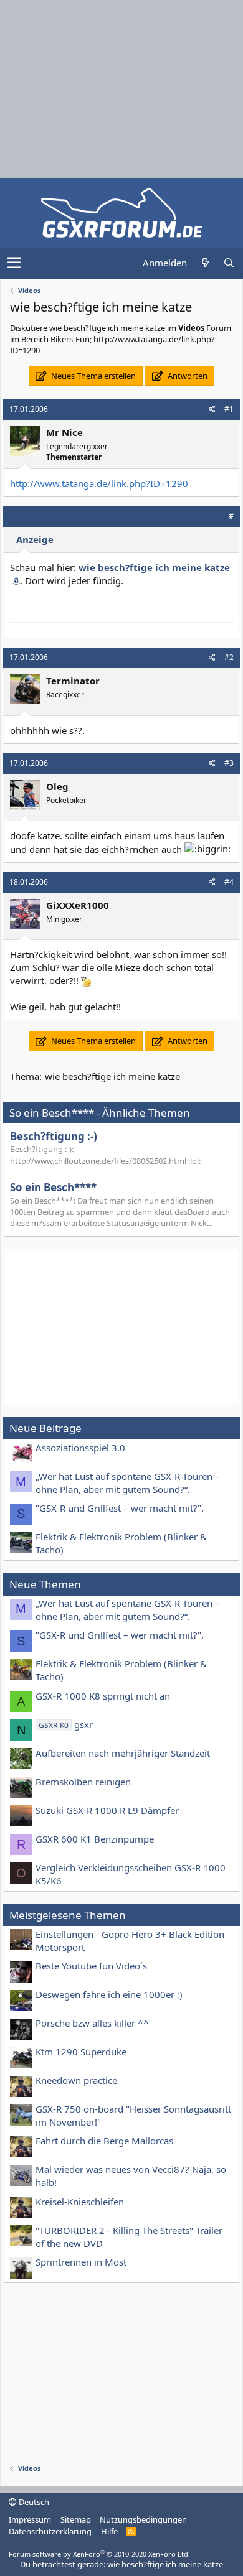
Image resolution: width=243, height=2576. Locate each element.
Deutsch (33, 2502)
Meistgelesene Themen (68, 1915)
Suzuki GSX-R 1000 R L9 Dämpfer (107, 1810)
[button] (14, 263)
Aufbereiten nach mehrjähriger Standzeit (123, 1753)
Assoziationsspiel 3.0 (80, 1448)
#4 (229, 882)
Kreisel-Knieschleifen (80, 2202)
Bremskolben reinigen (83, 1782)
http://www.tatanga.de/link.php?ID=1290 (99, 483)
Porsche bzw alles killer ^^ (92, 2023)
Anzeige (35, 539)
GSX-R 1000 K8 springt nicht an (103, 1696)
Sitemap (76, 2519)
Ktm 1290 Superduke (81, 2052)
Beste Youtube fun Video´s (91, 1966)
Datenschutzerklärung (50, 2531)
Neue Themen (45, 1584)
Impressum (30, 2519)
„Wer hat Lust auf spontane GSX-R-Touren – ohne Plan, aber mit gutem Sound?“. (128, 1483)
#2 (229, 657)
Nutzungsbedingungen (143, 2519)
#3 (229, 763)
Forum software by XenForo (99, 2554)
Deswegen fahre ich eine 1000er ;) (109, 1994)
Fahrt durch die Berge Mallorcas (104, 2141)
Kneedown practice (76, 2080)
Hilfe (109, 2531)
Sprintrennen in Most (81, 2262)
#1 (229, 409)
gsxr (66, 1724)
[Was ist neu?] (205, 263)
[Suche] (229, 263)
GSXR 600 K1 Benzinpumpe (95, 1839)
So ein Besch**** (53, 1187)
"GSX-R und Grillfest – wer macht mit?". (120, 1508)
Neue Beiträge (45, 1428)
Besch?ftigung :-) (54, 1136)
